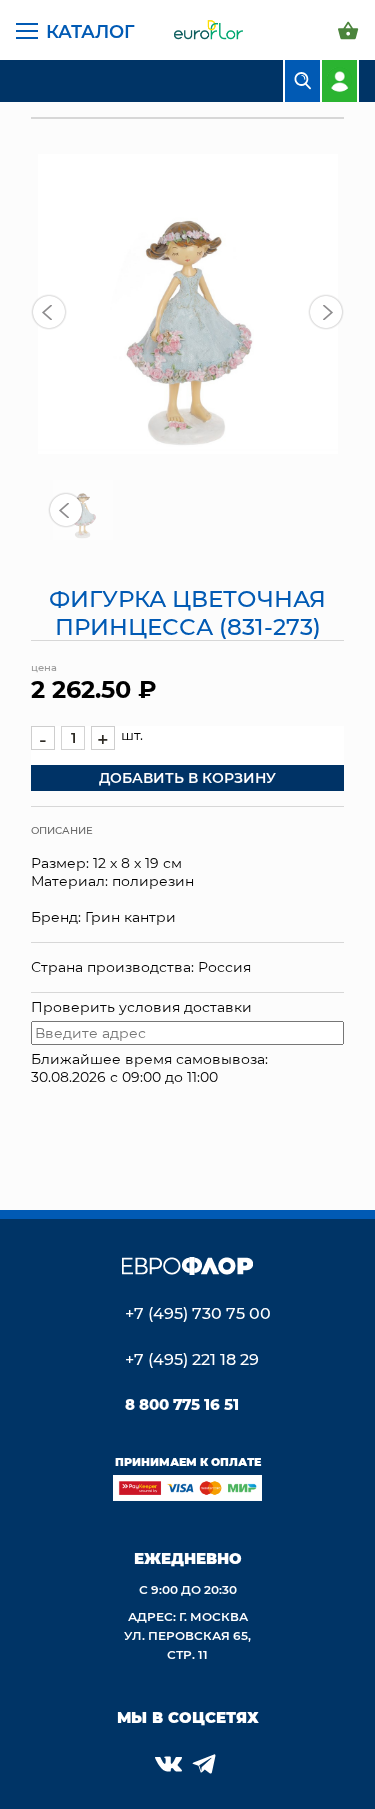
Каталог (90, 31)
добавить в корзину (187, 777)
